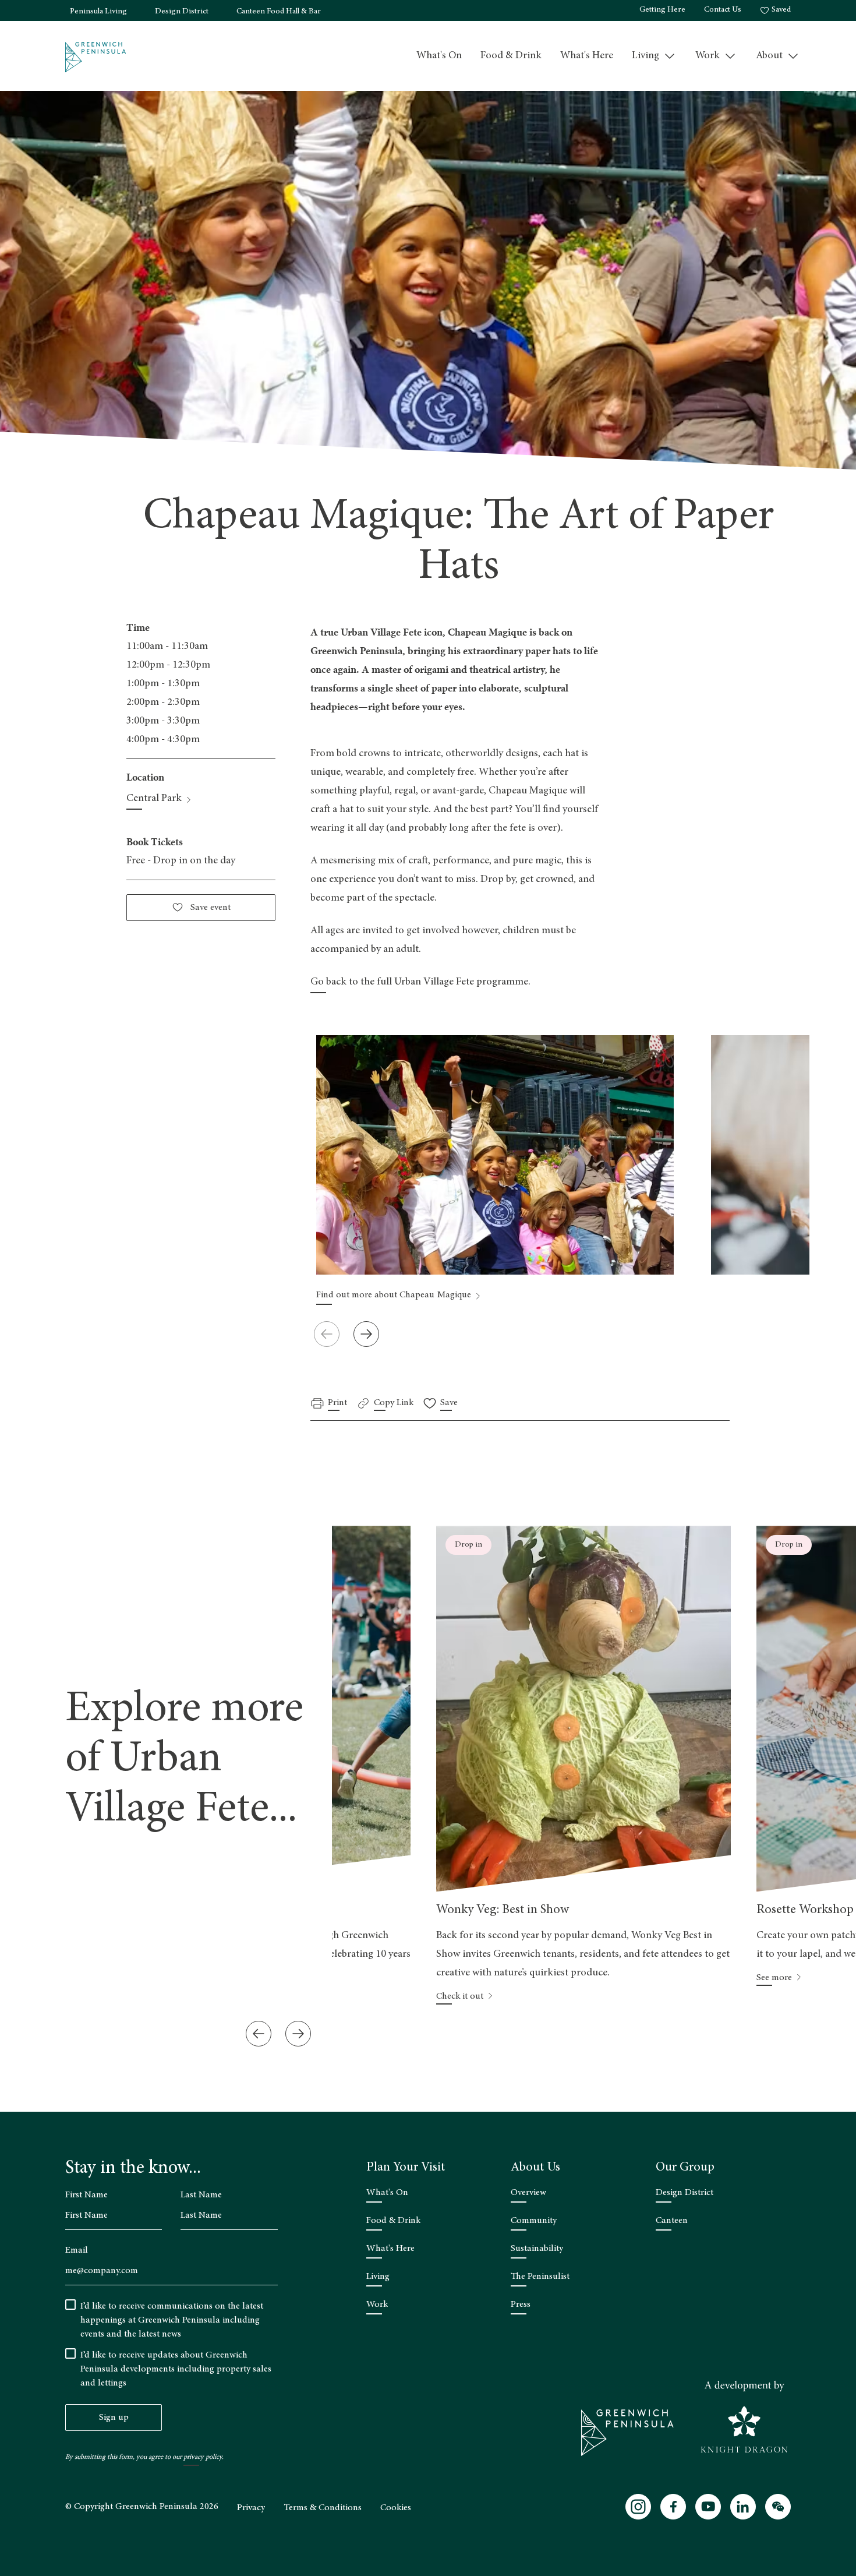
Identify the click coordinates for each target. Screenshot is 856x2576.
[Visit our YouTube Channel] (708, 2507)
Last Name (201, 2195)
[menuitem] (439, 56)
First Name (86, 2195)
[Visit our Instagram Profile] (638, 2507)
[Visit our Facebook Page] (673, 2507)
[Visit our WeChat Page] (778, 2507)
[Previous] (259, 2034)
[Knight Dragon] (744, 2417)
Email (77, 2250)
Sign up (114, 2418)
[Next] (366, 1334)
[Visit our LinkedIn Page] (743, 2507)
